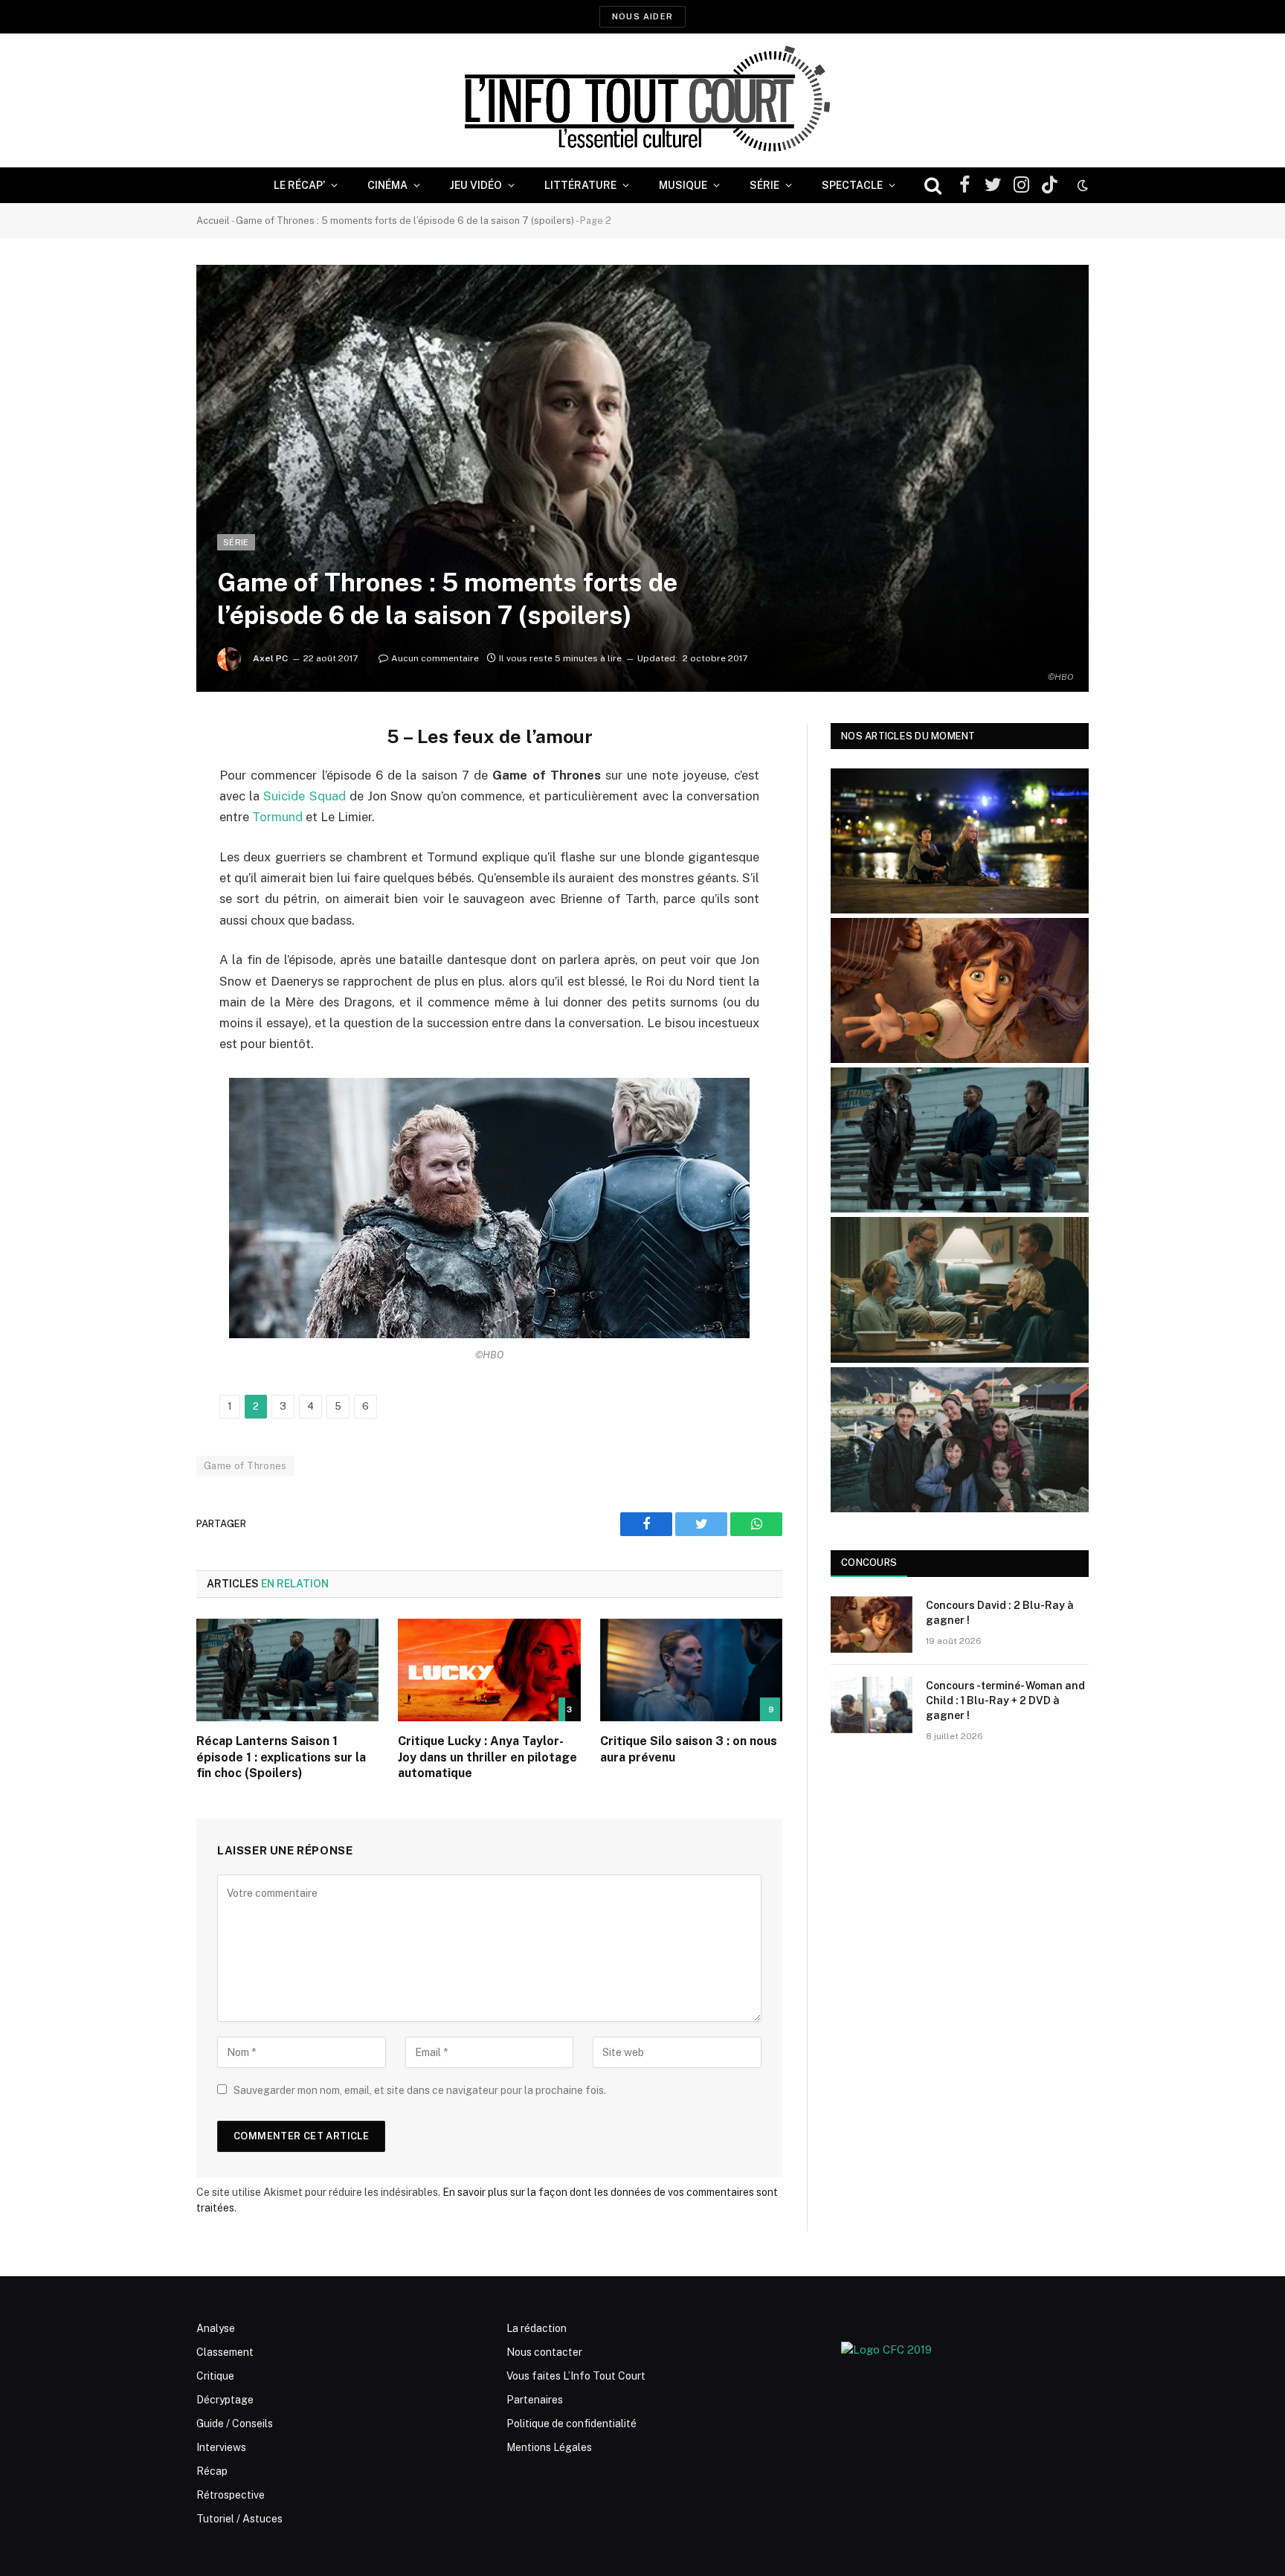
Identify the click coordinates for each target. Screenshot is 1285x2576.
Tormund (277, 817)
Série (764, 185)
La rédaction (537, 2328)
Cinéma (387, 185)
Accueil (213, 221)
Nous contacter (544, 2352)
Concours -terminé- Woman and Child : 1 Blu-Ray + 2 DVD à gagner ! (1005, 1700)
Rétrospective (231, 2495)
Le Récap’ (299, 185)
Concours (869, 1562)
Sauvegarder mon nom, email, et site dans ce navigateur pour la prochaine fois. (420, 2090)
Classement (225, 2352)
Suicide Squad (304, 796)
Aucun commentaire (435, 658)
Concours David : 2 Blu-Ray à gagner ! (1000, 1613)
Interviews (221, 2447)
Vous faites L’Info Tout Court (576, 2376)
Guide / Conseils (235, 2424)
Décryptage (225, 2400)
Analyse (216, 2328)
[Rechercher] (933, 186)
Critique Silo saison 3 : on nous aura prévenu (689, 1749)
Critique (215, 2376)
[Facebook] (144, 772)
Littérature (580, 185)
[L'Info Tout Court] (642, 100)
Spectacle (852, 185)
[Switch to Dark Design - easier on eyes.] (1081, 185)
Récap (212, 2471)
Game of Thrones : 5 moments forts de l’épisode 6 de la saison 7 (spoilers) (405, 221)
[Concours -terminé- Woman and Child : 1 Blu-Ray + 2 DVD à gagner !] (872, 1705)
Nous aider (642, 16)
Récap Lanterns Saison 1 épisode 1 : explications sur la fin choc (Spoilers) (281, 1757)
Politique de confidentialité (571, 2424)
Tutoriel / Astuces (239, 2519)
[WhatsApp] (144, 848)
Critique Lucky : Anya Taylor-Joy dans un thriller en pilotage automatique (487, 1757)
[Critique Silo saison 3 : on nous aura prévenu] (691, 1670)
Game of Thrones (245, 1466)
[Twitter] (144, 810)
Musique (683, 185)
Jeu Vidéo (476, 185)
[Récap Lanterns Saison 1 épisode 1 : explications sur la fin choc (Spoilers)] (287, 1670)
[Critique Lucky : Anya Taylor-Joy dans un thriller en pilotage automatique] (489, 1670)
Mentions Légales (549, 2447)
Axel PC (270, 658)
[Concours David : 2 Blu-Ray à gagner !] (872, 1625)
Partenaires (535, 2400)
